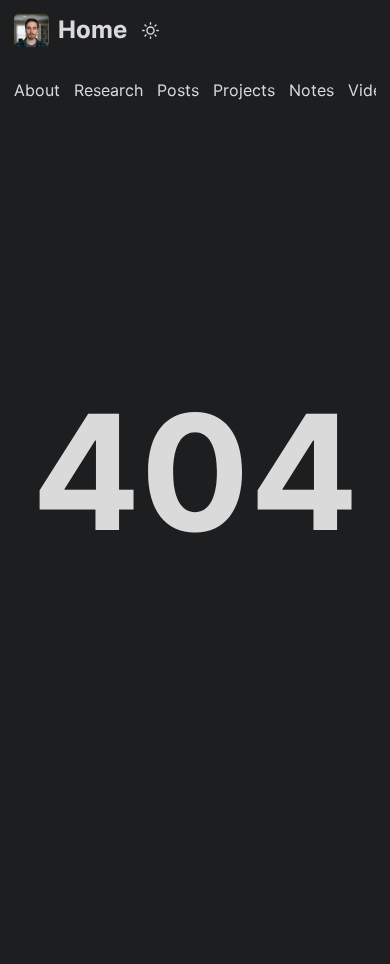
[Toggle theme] (151, 30)
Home (92, 29)
